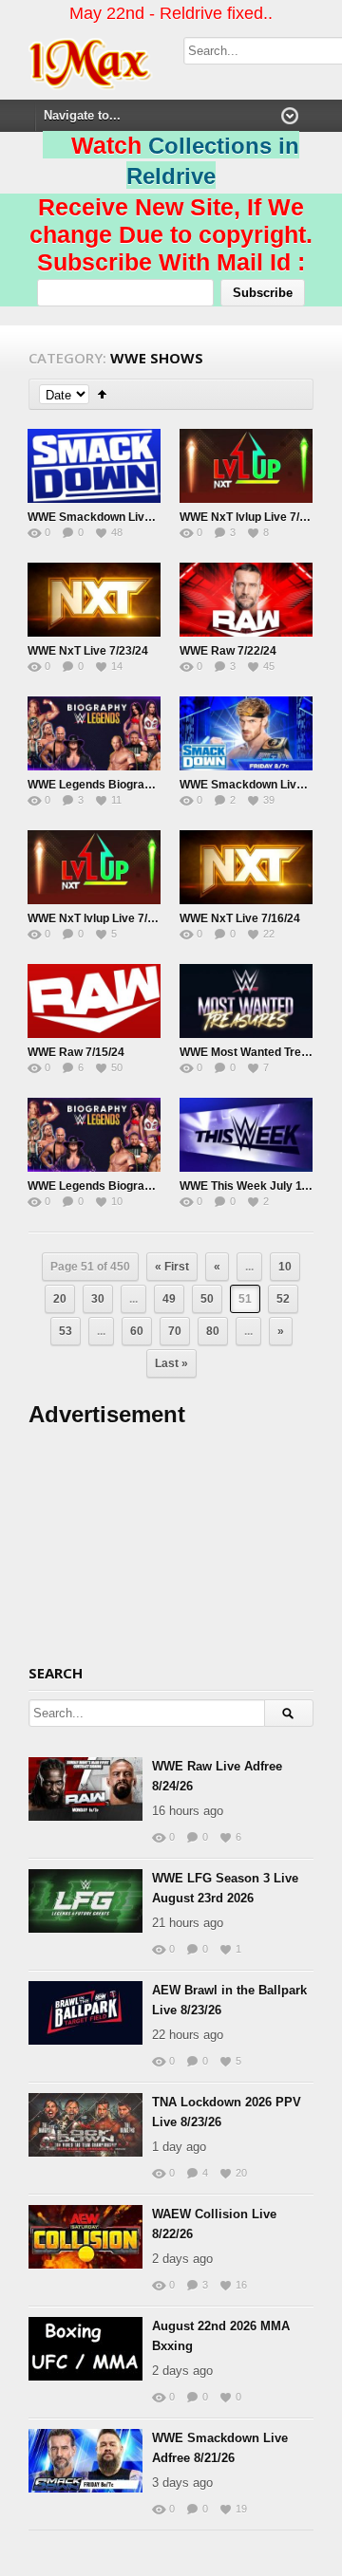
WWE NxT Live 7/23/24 (88, 651)
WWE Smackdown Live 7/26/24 (110, 517)
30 (98, 1299)
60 (137, 1331)
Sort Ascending (102, 394)
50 (207, 1299)
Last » (171, 1363)
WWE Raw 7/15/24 (76, 1052)
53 (66, 1331)
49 (169, 1299)
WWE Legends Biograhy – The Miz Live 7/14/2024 (160, 1186)
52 (283, 1299)
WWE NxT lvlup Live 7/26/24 (254, 517)
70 (175, 1331)
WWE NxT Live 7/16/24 (240, 918)
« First (172, 1267)
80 (213, 1331)
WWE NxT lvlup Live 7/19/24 (102, 918)
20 (60, 1299)
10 (285, 1267)
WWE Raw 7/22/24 (228, 651)
